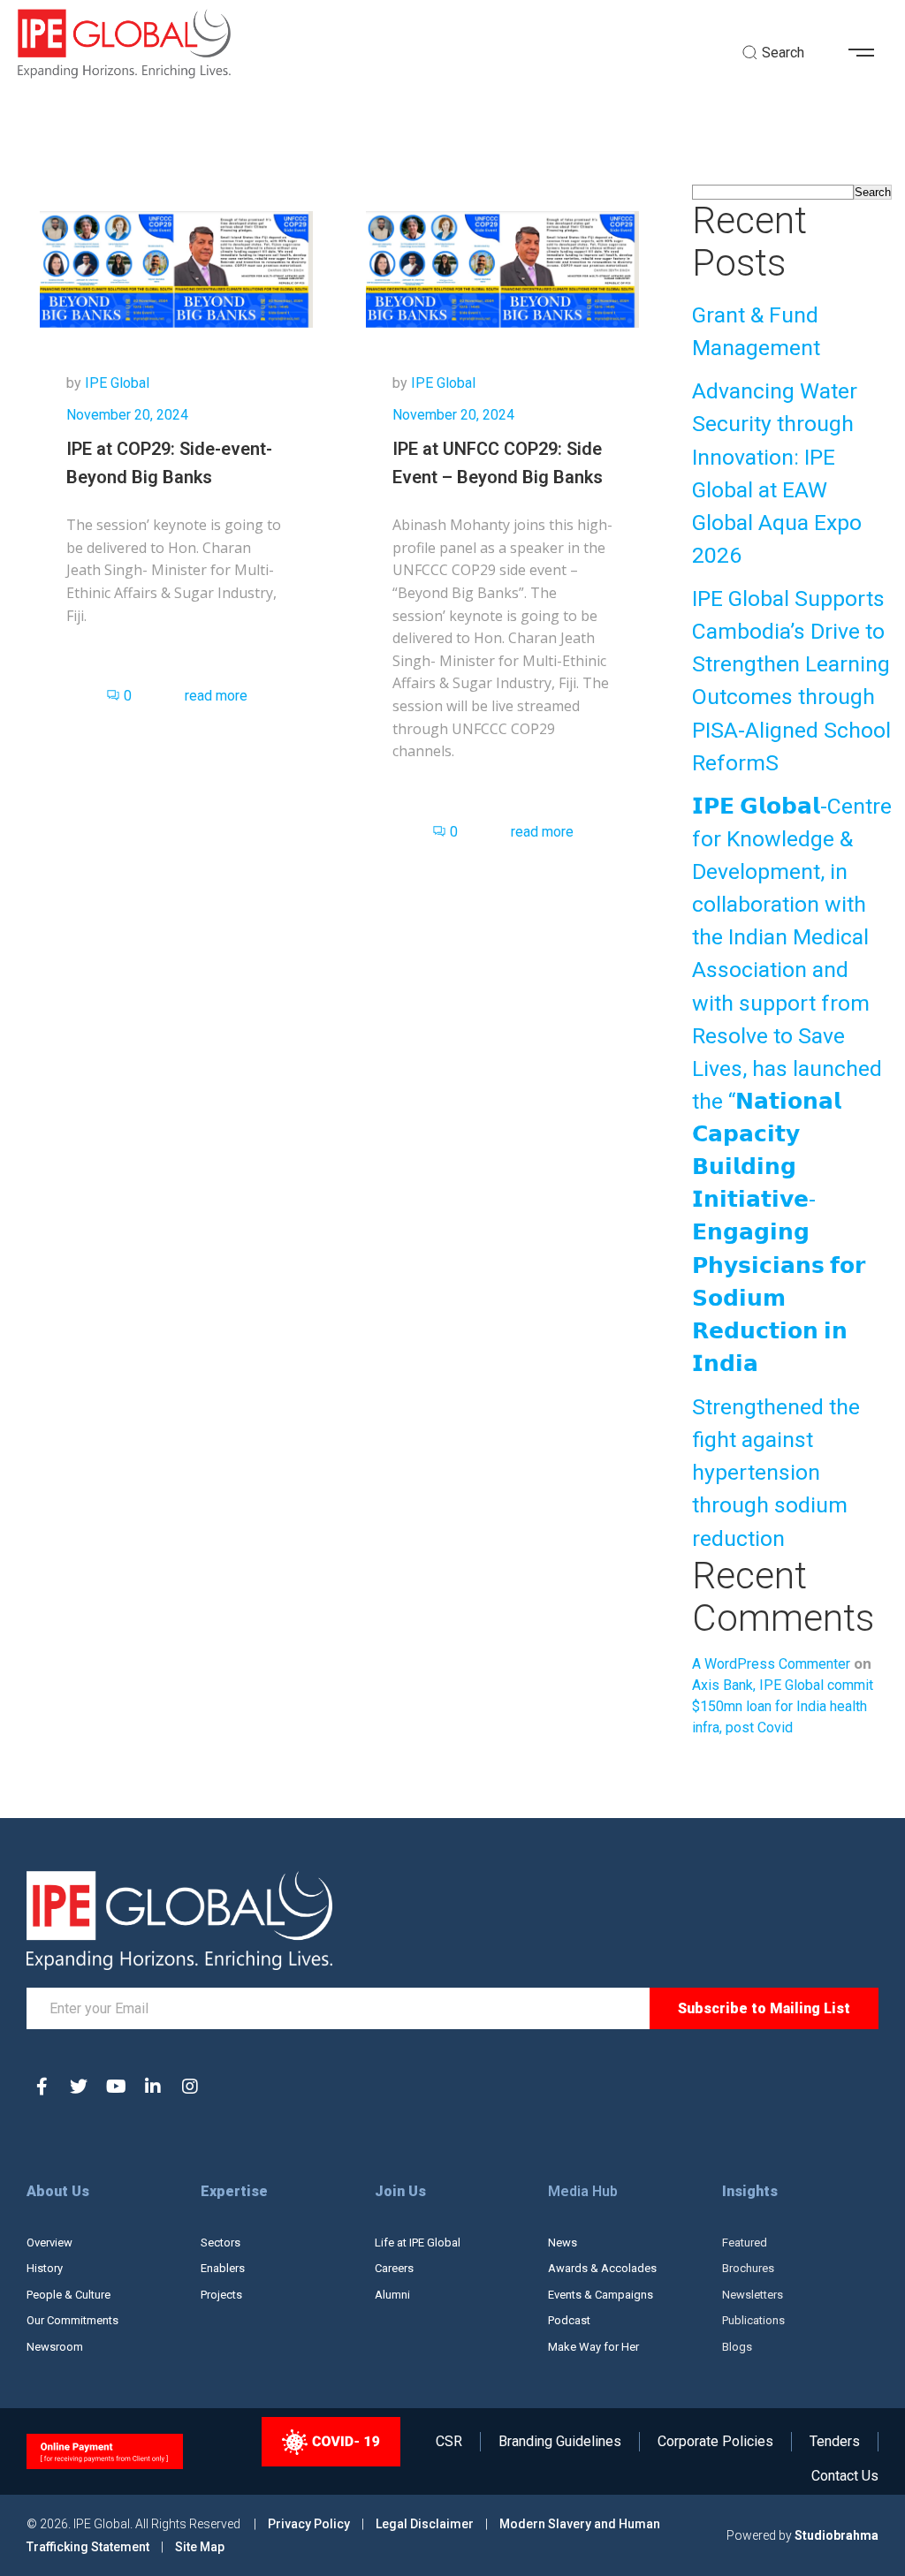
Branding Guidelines (560, 2442)
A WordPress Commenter (771, 1664)
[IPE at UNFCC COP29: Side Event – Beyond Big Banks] (502, 268)
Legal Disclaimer (425, 2524)
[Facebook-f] (42, 2087)
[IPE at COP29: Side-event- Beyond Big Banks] (176, 268)
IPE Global (117, 383)
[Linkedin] (153, 2087)
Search (873, 192)
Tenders (835, 2442)
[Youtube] (116, 2087)
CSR (449, 2442)
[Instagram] (190, 2087)
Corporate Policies (715, 2442)
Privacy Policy (310, 2524)
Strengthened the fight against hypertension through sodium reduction (776, 1473)
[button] (868, 53)
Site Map (200, 2547)
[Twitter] (79, 2087)
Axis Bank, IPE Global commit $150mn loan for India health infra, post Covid (783, 1706)
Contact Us (845, 2476)
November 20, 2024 (127, 415)
